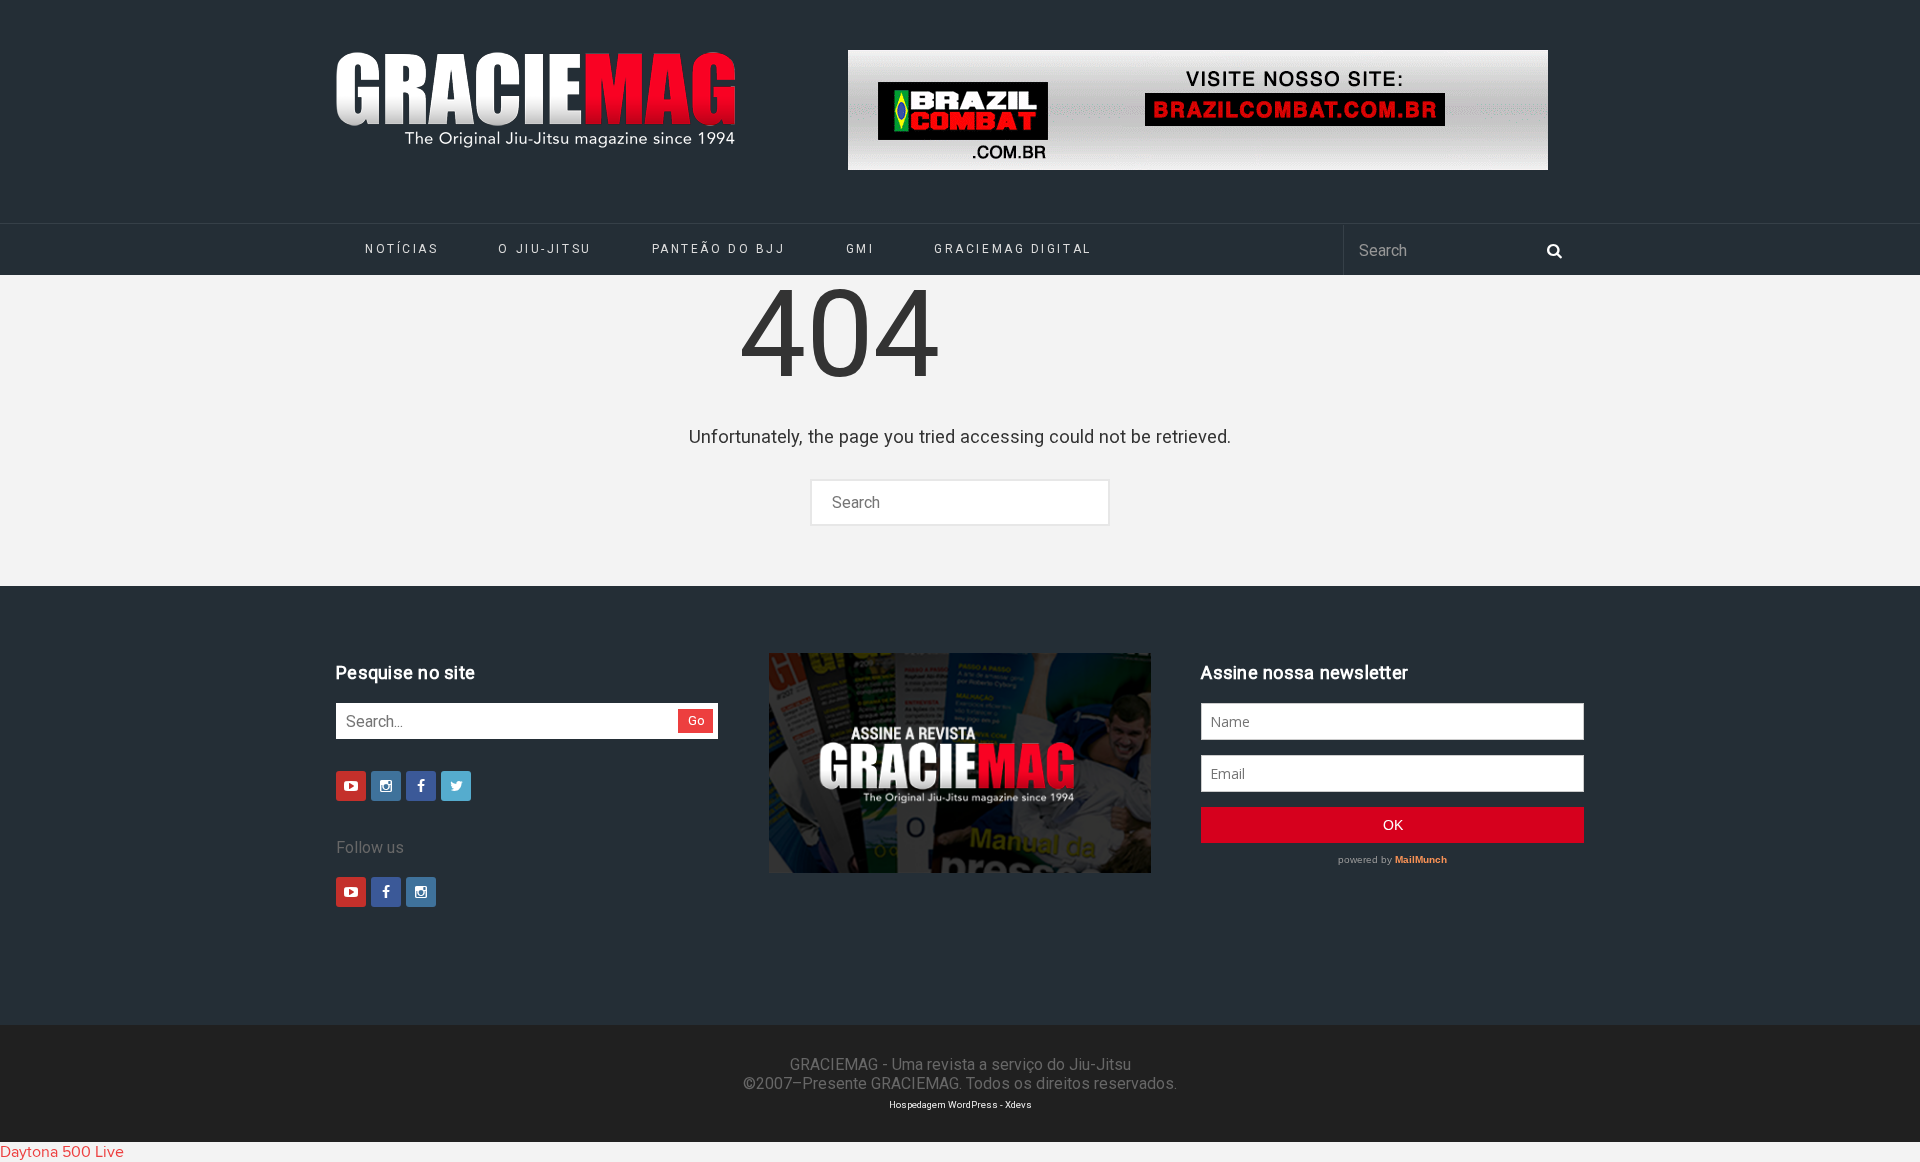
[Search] (1554, 249)
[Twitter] (456, 786)
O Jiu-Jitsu (544, 249)
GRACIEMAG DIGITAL (1013, 249)
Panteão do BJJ (719, 249)
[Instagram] (386, 786)
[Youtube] (351, 786)
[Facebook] (421, 786)
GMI (860, 249)
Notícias (401, 249)
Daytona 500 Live (62, 1152)
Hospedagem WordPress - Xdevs (960, 1104)
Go (696, 720)
